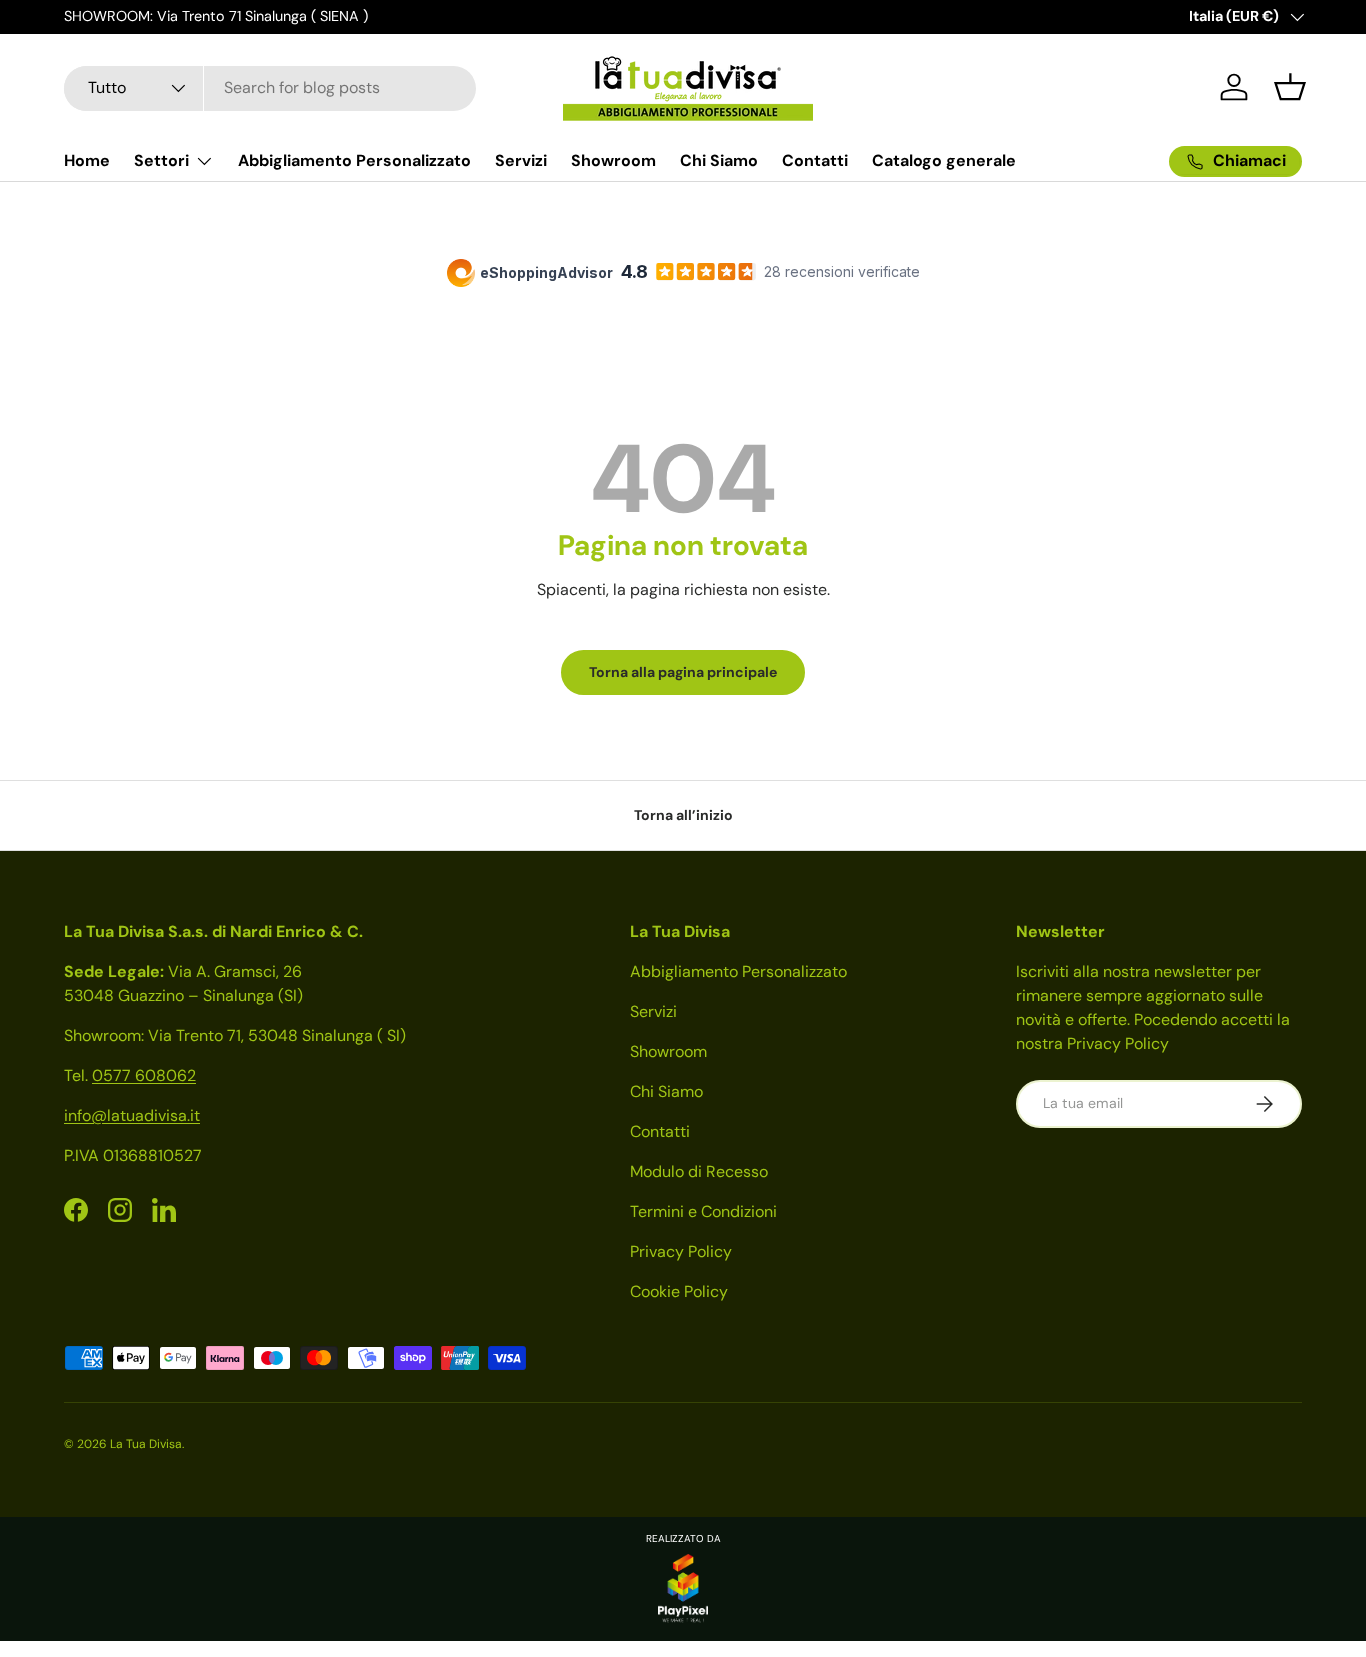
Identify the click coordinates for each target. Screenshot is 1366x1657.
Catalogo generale (944, 160)
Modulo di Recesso (699, 1171)
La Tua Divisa (146, 1444)
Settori (161, 160)
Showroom (613, 160)
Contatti (815, 160)
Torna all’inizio (683, 815)
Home (87, 160)
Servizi (521, 160)
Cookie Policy (679, 1291)
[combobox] (270, 87)
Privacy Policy (681, 1251)
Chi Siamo (719, 160)
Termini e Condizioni (703, 1211)
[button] (1290, 87)
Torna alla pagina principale (683, 672)
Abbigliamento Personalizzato (354, 160)
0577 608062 (144, 1075)
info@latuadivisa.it (132, 1115)
